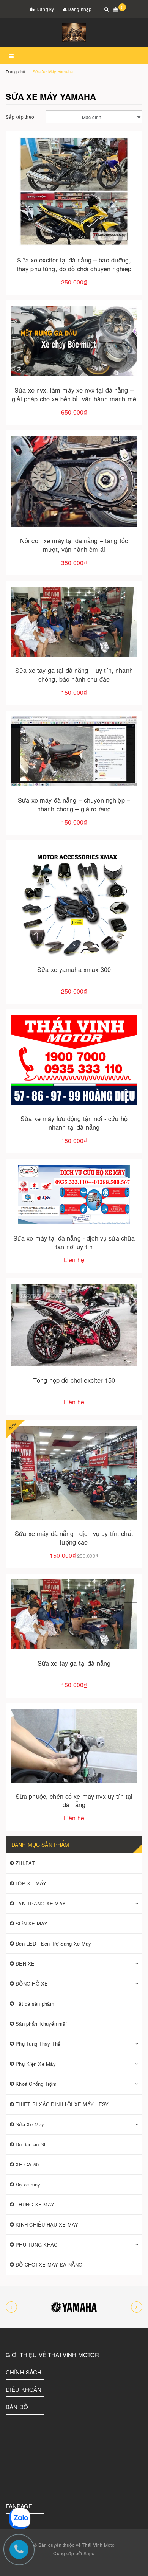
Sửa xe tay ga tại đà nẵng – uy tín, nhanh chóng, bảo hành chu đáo (74, 675)
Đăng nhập (79, 9)
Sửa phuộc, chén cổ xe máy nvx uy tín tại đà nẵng (74, 1800)
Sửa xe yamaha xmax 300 (74, 969)
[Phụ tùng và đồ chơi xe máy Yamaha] (74, 2307)
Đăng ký (45, 9)
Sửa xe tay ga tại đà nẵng (74, 1663)
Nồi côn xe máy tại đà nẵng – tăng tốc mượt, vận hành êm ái (74, 545)
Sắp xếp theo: (20, 117)
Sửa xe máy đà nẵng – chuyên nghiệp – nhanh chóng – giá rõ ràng (74, 804)
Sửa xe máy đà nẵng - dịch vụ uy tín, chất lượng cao (74, 1538)
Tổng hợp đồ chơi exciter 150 (74, 1380)
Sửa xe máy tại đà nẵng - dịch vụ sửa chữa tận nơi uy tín (74, 1242)
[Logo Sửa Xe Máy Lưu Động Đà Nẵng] (74, 33)
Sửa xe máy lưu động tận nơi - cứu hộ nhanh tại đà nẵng (74, 1123)
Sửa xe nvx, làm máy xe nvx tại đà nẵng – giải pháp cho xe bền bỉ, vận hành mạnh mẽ (74, 394)
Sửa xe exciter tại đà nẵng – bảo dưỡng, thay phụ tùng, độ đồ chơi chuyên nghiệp (74, 264)
